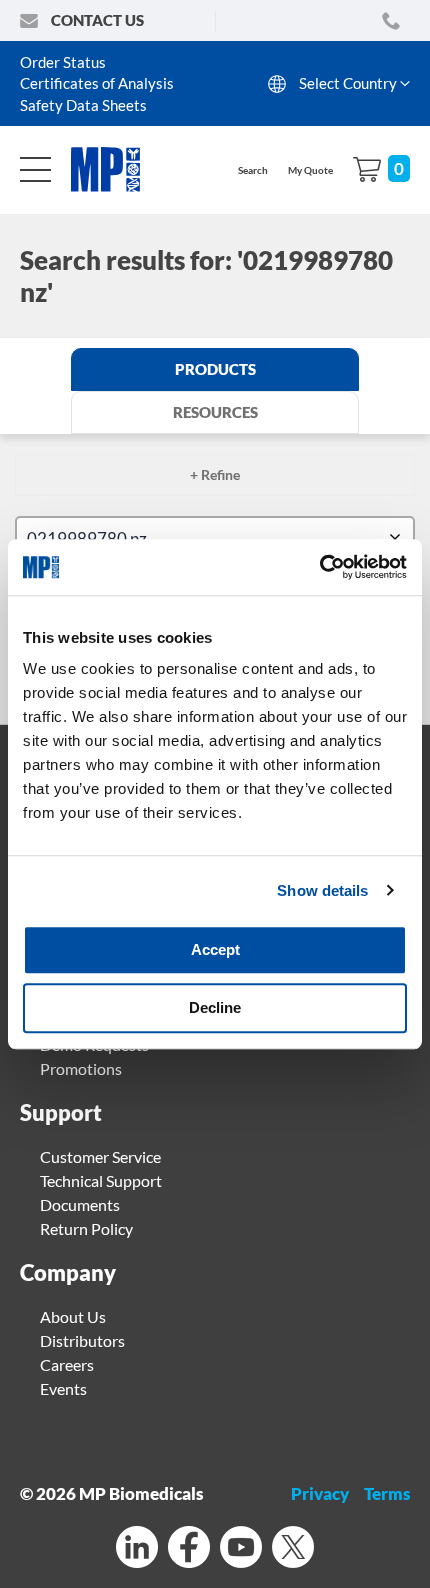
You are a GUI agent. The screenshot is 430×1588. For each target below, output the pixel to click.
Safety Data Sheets (83, 105)
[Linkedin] (137, 1549)
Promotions (81, 1068)
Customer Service (100, 1156)
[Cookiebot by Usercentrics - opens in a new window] (319, 567)
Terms (387, 1493)
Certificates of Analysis (97, 83)
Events (63, 1388)
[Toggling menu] (35, 169)
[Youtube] (241, 1549)
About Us (73, 1316)
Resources (215, 412)
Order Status (63, 62)
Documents (80, 1204)
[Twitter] (293, 1549)
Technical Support (101, 1180)
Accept (215, 949)
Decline (215, 1007)
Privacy (320, 1493)
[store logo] (116, 169)
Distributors (82, 1340)
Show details (322, 890)
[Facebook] (189, 1549)
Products (215, 369)
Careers (67, 1364)
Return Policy (86, 1228)
